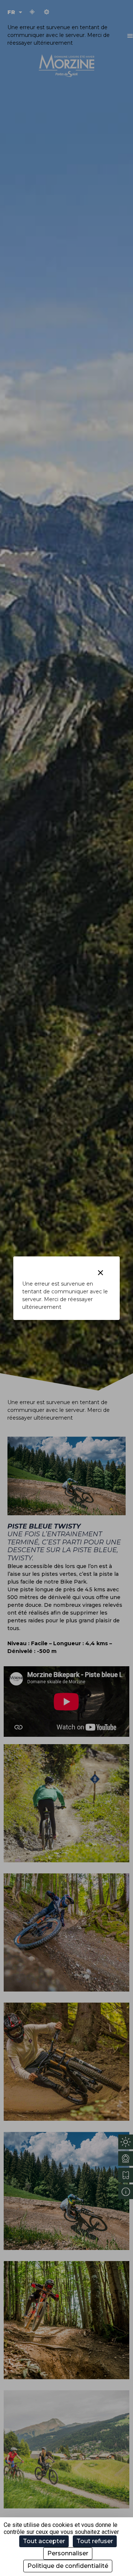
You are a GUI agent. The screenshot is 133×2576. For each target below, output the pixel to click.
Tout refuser (95, 2541)
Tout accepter (44, 2541)
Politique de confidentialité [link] (68, 2566)
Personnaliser (68, 2553)
